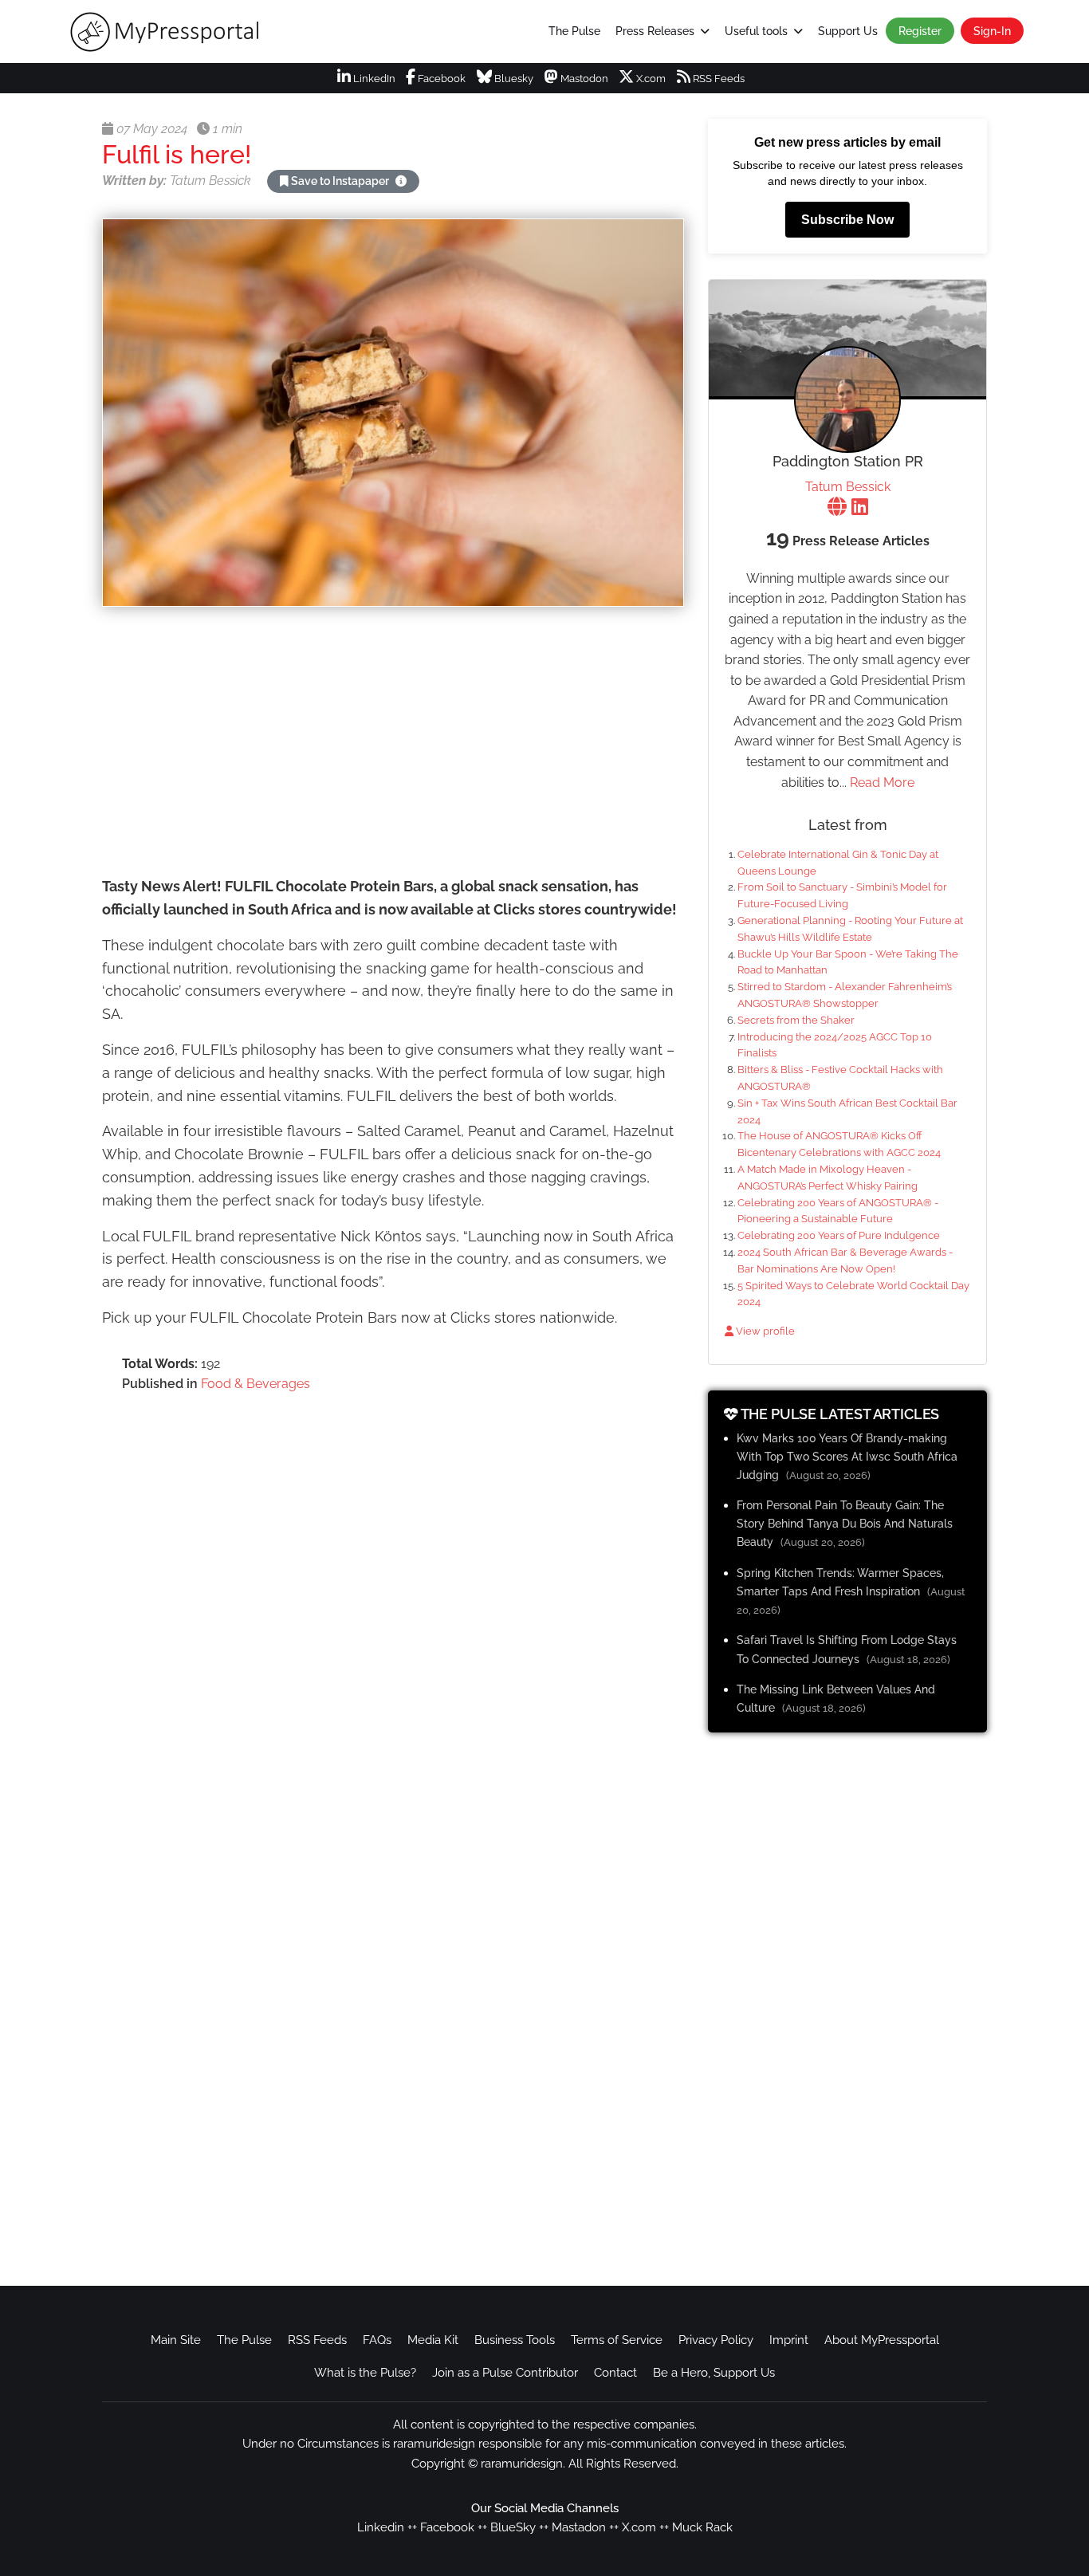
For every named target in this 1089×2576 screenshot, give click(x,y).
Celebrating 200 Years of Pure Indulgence (839, 1235)
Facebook (440, 79)
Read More (882, 783)
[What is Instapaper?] (401, 181)
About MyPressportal (882, 2340)
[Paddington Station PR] (847, 399)
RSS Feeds (717, 79)
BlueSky (513, 2527)
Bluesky (513, 79)
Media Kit (433, 2340)
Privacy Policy (716, 2340)
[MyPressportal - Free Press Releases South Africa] (176, 32)
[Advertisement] (393, 744)
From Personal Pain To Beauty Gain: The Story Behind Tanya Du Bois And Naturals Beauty (845, 1523)
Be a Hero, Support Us (714, 2373)
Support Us (848, 31)
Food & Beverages (256, 1384)
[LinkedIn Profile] (860, 508)
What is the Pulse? (365, 2373)
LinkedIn (373, 79)
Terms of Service (617, 2340)
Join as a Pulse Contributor (505, 2373)
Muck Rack (702, 2527)
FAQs (377, 2340)
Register (920, 31)
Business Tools (515, 2340)
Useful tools (756, 31)
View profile (764, 1331)
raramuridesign (522, 2464)
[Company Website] (837, 508)
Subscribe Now (847, 220)
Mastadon (579, 2527)
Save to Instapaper (340, 181)
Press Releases (655, 31)
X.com (650, 79)
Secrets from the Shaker (796, 1020)
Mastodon (583, 79)
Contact (615, 2373)
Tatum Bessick (848, 487)
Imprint (789, 2340)
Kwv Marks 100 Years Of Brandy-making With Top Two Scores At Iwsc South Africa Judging (847, 1456)
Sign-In (992, 31)
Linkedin (381, 2527)
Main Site (176, 2340)
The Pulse (574, 31)
